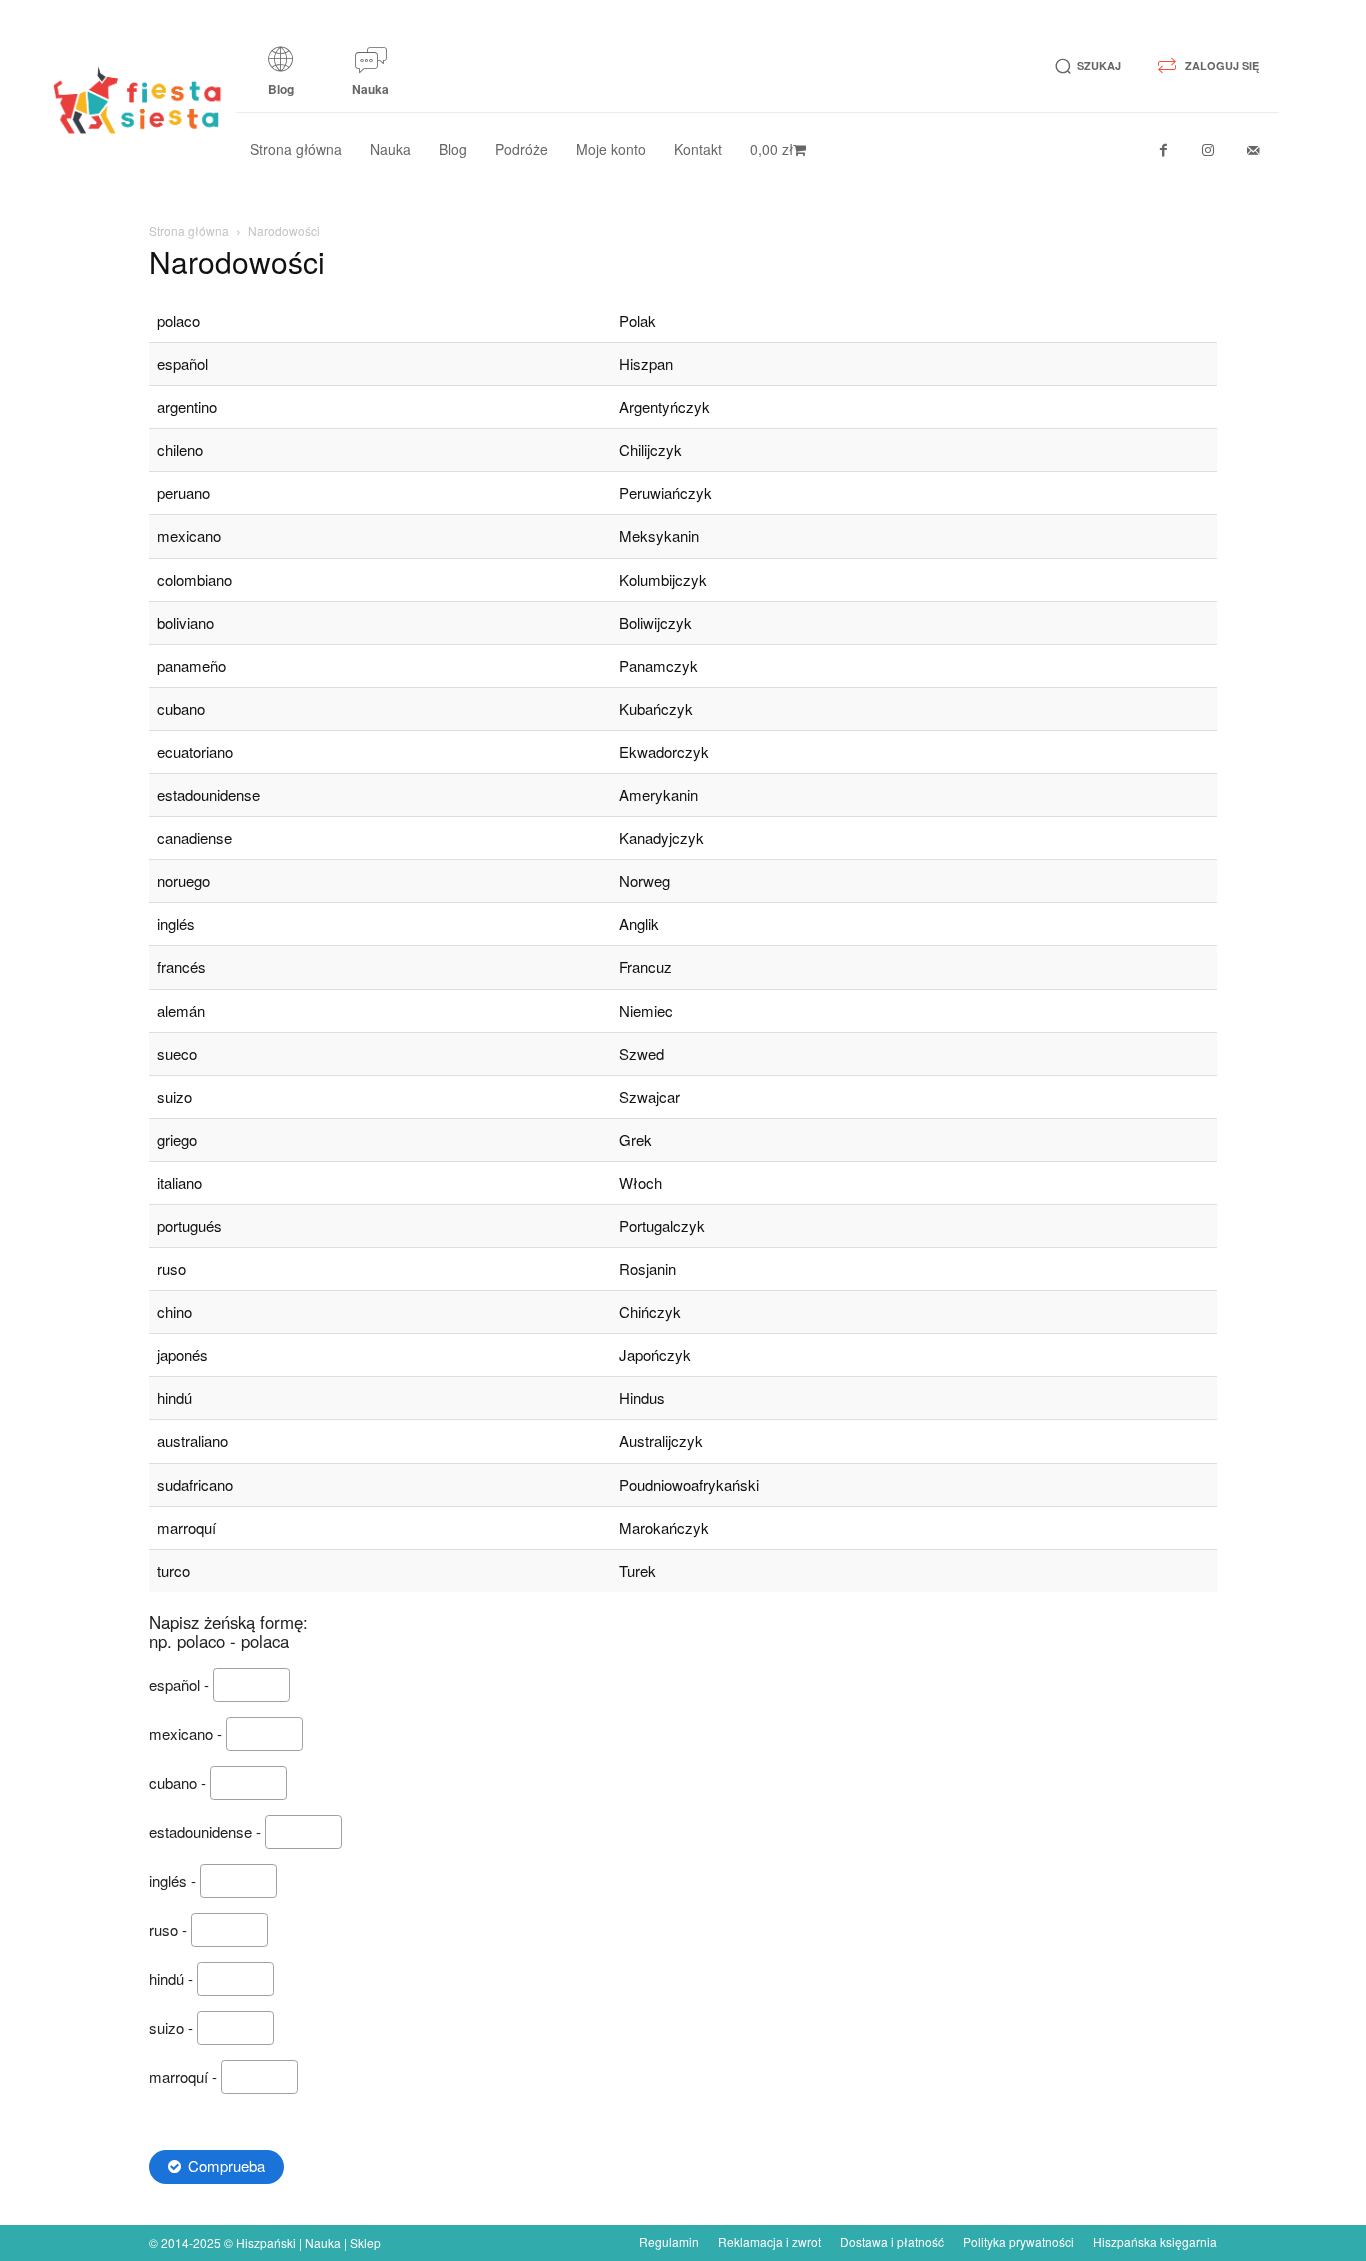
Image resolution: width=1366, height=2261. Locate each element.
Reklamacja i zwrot (769, 2241)
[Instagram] (1208, 150)
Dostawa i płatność (892, 2241)
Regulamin (669, 2241)
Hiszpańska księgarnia (1155, 2241)
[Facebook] (1163, 150)
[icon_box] (281, 78)
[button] (1084, 66)
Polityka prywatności (1018, 2241)
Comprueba (226, 2165)
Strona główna (189, 230)
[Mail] (1253, 150)
